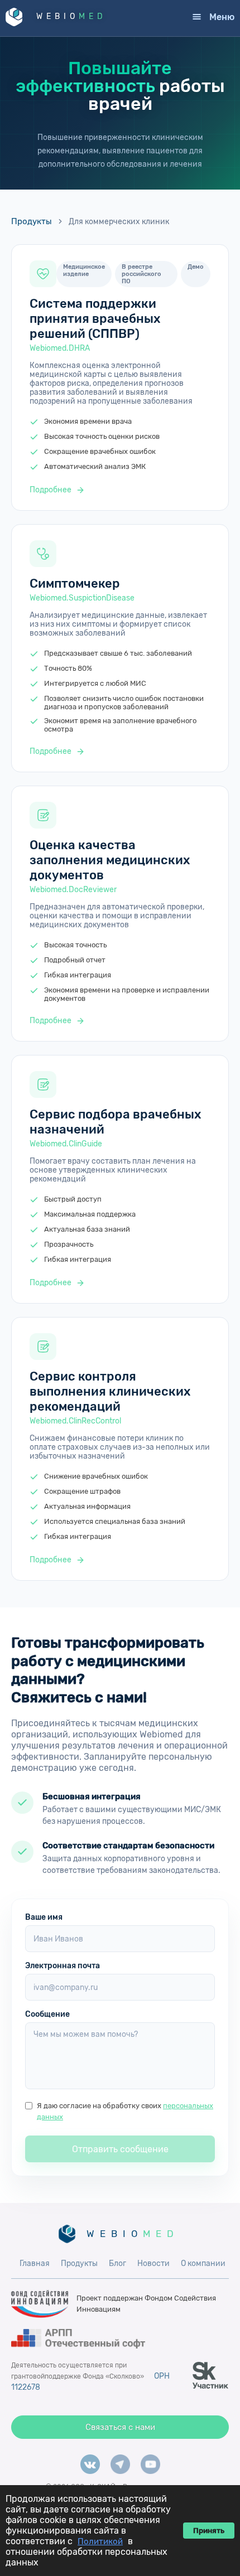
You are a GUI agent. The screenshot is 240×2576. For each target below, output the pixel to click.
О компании (203, 2263)
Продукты (32, 221)
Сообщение (47, 2014)
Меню (222, 17)
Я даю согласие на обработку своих (125, 2111)
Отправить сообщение (120, 2149)
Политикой (100, 2541)
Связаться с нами (120, 2427)
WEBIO (71, 16)
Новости (153, 2263)
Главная (35, 2263)
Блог (117, 2263)
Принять (209, 2531)
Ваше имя (44, 1917)
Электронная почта (63, 1966)
